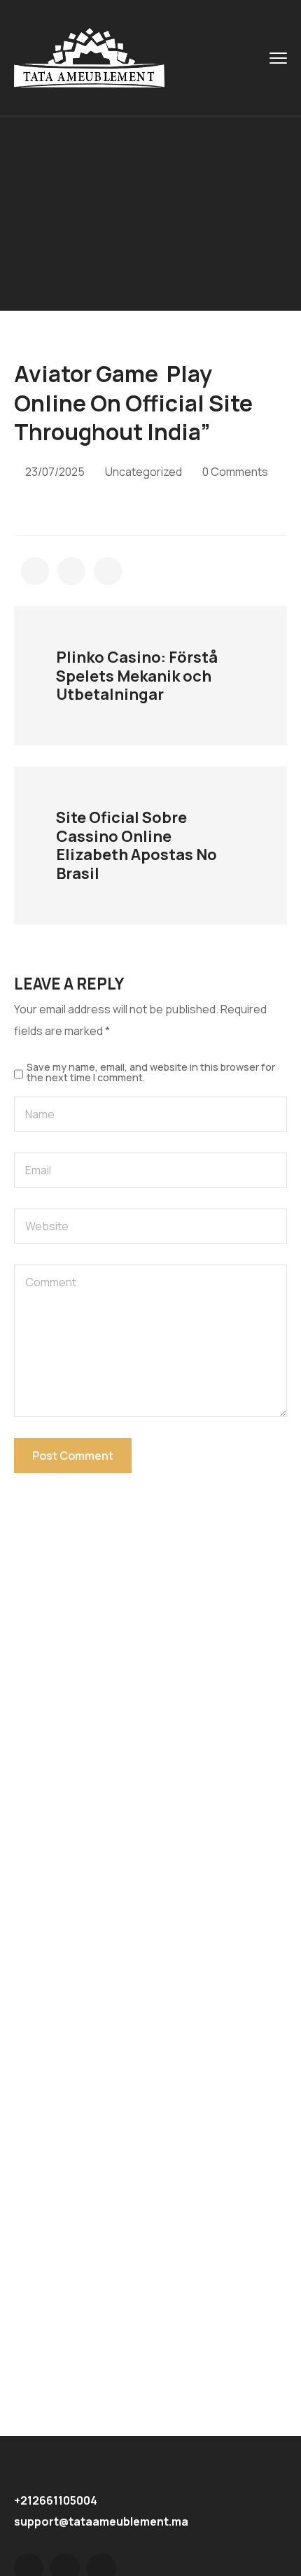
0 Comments (235, 472)
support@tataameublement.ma (101, 2521)
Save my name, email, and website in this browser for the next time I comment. (151, 1072)
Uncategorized (143, 472)
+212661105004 (56, 2500)
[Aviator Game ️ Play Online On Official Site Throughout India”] (35, 571)
